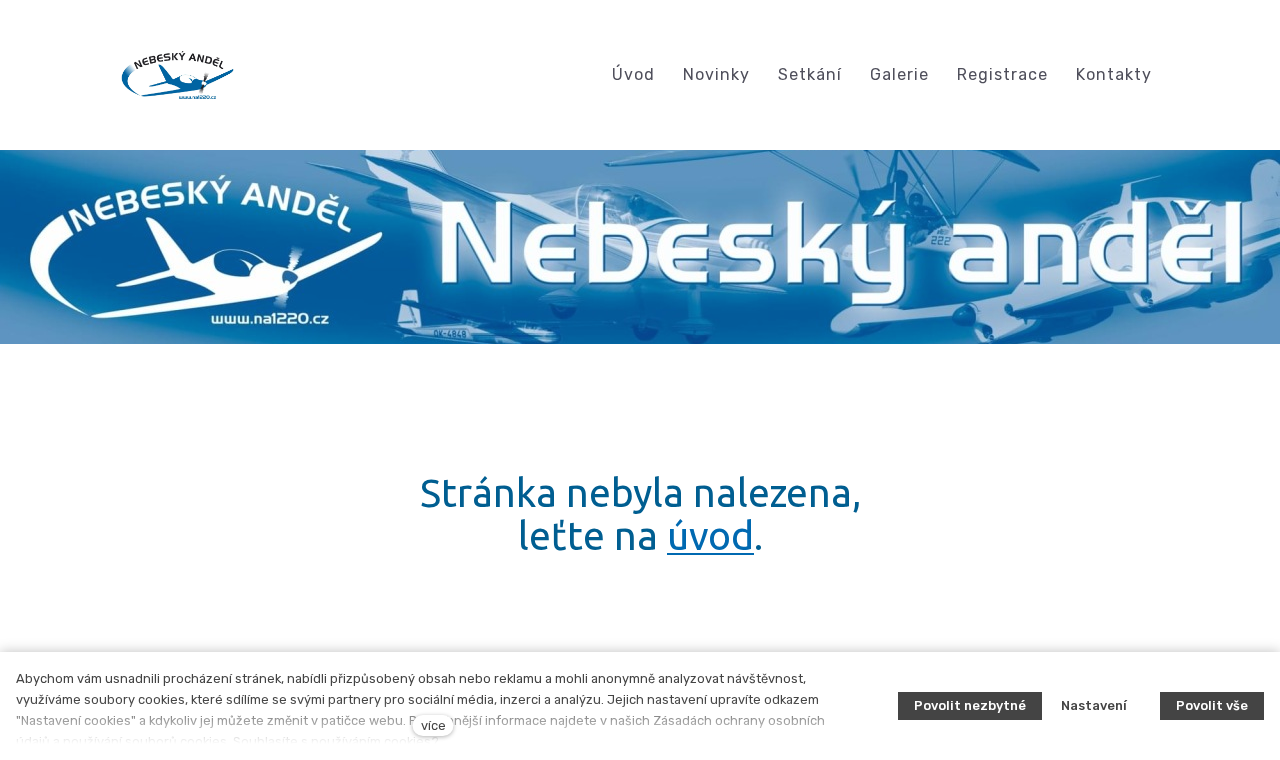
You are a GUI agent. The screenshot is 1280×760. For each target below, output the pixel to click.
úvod (710, 535)
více (433, 725)
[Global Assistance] (177, 75)
